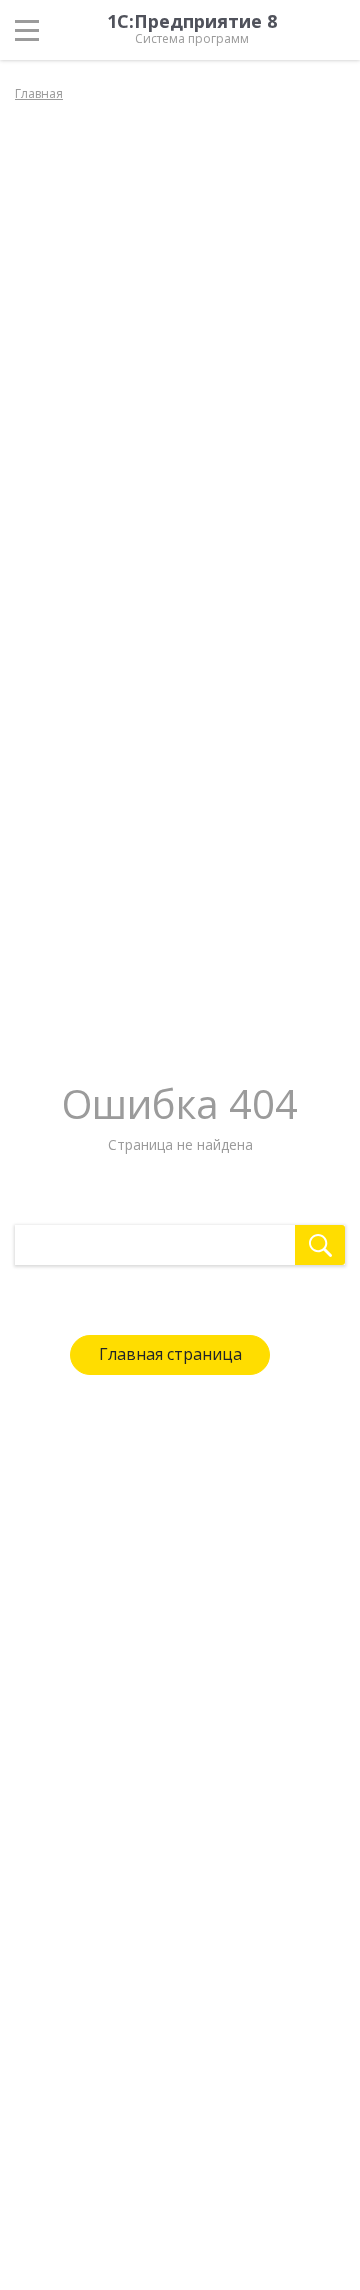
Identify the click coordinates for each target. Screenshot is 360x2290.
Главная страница (170, 1354)
